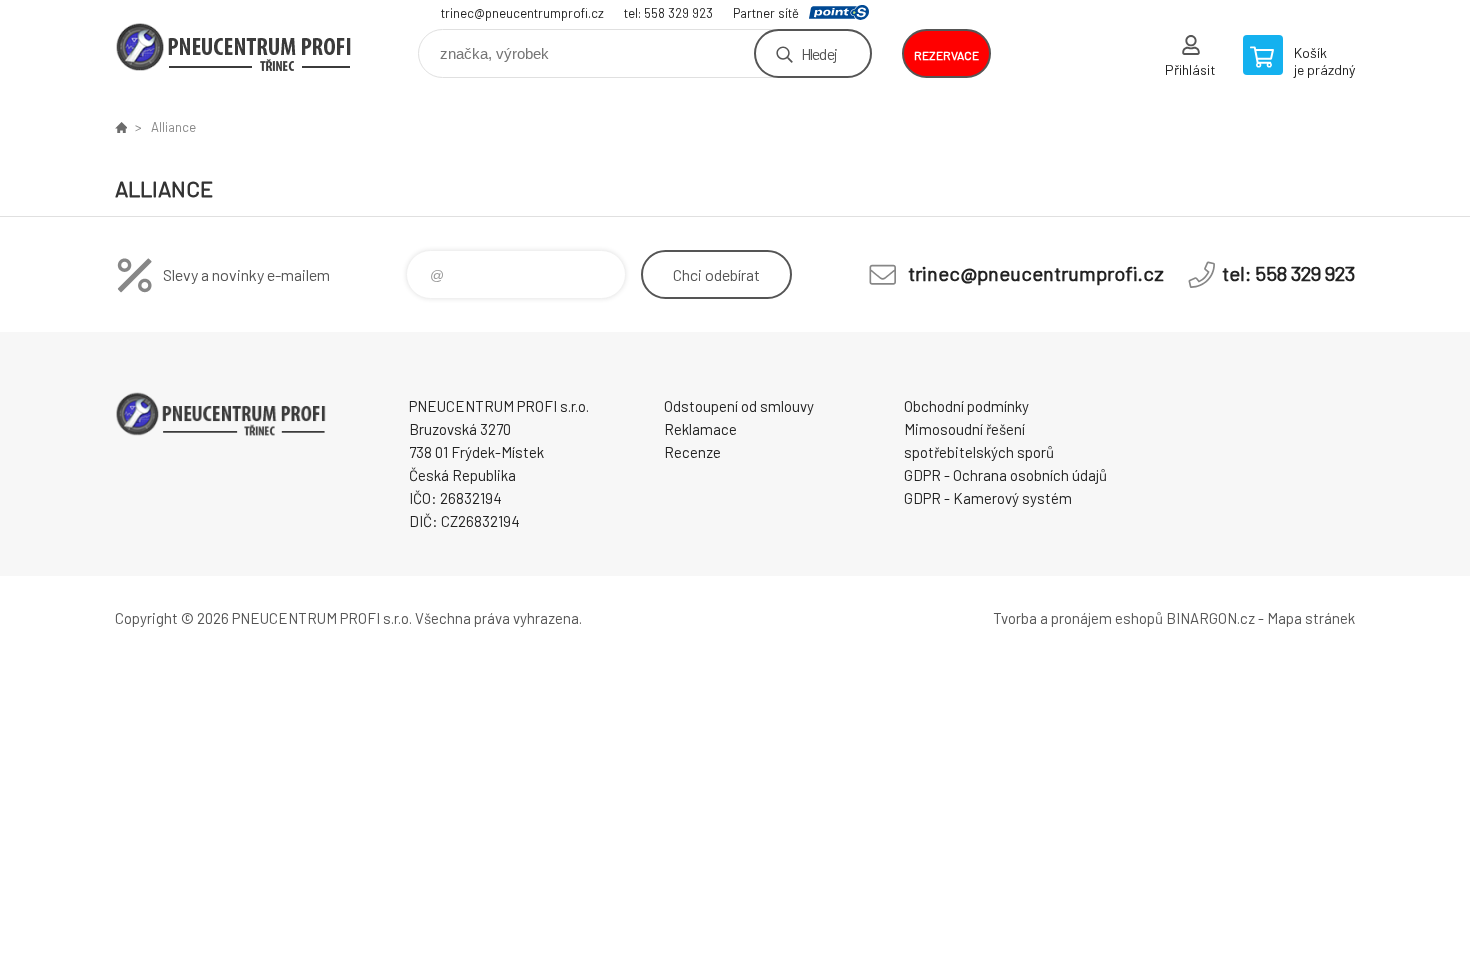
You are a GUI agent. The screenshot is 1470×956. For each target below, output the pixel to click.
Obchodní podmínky (966, 406)
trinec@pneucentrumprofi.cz (522, 13)
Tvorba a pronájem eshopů (1078, 618)
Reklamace (700, 429)
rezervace (946, 55)
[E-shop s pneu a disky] (121, 127)
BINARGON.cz (1210, 618)
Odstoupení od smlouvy (739, 406)
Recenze (692, 452)
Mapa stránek (1311, 618)
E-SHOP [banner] (235, 46)
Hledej (819, 53)
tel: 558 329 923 (668, 13)
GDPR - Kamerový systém (988, 498)
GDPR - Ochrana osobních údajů (1005, 475)
